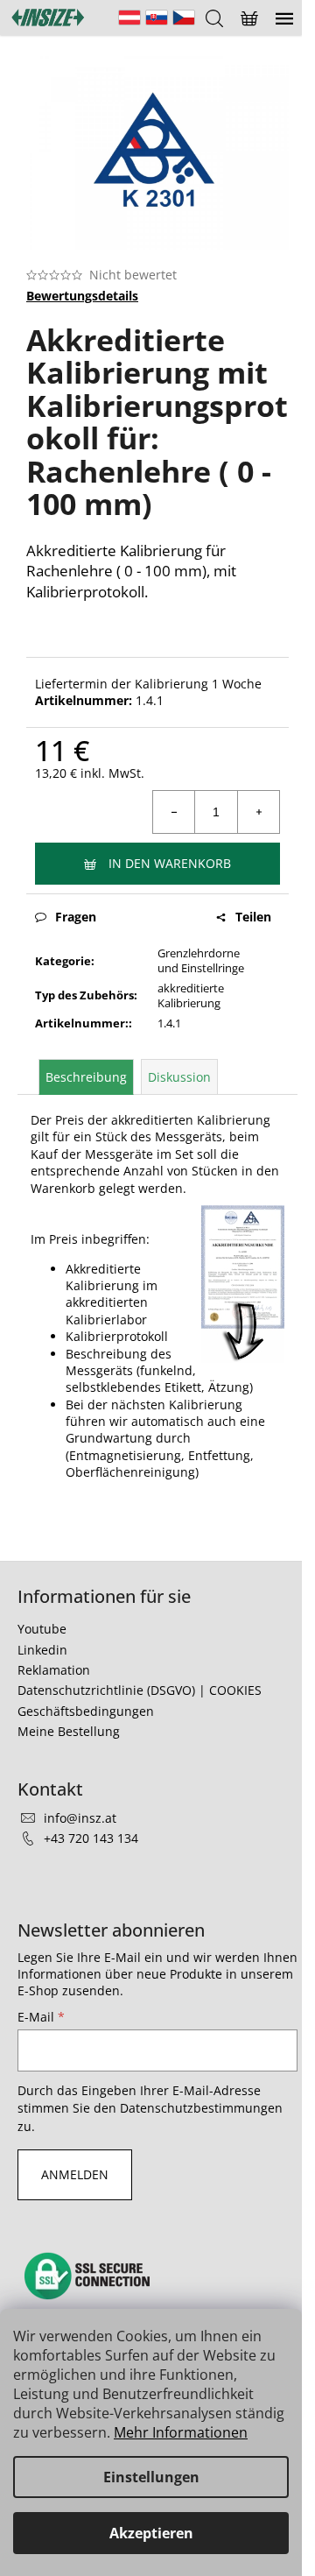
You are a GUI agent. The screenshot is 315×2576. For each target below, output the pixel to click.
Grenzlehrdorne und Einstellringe (201, 960)
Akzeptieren (151, 2533)
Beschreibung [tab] (86, 1077)
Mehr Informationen (181, 2432)
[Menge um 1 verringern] (174, 812)
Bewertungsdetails (82, 296)
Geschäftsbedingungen (86, 1711)
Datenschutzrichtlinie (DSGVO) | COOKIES (140, 1690)
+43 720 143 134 (91, 1838)
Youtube (42, 1629)
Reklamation (54, 1670)
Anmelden (75, 2174)
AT (129, 18)
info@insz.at (80, 1818)
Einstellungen (151, 2477)
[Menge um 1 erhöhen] (258, 812)
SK (157, 18)
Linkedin (42, 1650)
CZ (184, 18)
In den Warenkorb (170, 863)
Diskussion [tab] (179, 1077)
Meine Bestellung (69, 1731)
